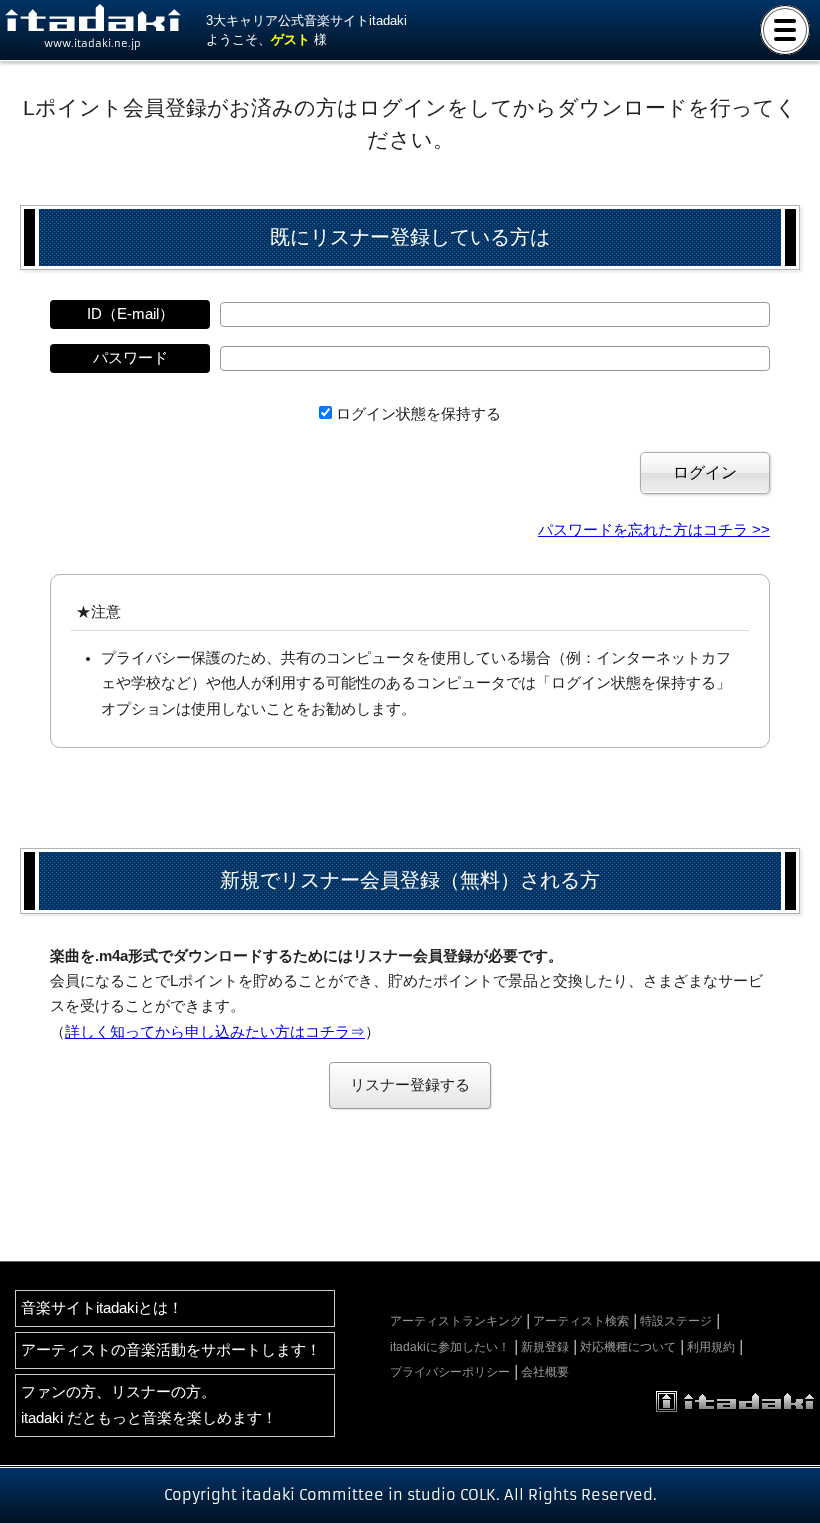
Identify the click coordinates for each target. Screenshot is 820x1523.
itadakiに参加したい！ (450, 1347)
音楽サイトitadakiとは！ (102, 1308)
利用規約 (711, 1347)
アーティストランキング (456, 1321)
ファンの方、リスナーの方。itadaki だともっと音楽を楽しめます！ (149, 1404)
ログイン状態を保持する (418, 414)
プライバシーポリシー (450, 1372)
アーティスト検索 (581, 1321)
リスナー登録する (410, 1085)
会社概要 (545, 1372)
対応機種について (628, 1347)
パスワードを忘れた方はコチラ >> (654, 530)
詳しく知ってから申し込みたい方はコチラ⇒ (215, 1032)
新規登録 (545, 1347)
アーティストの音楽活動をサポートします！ (171, 1350)
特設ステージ (676, 1321)
